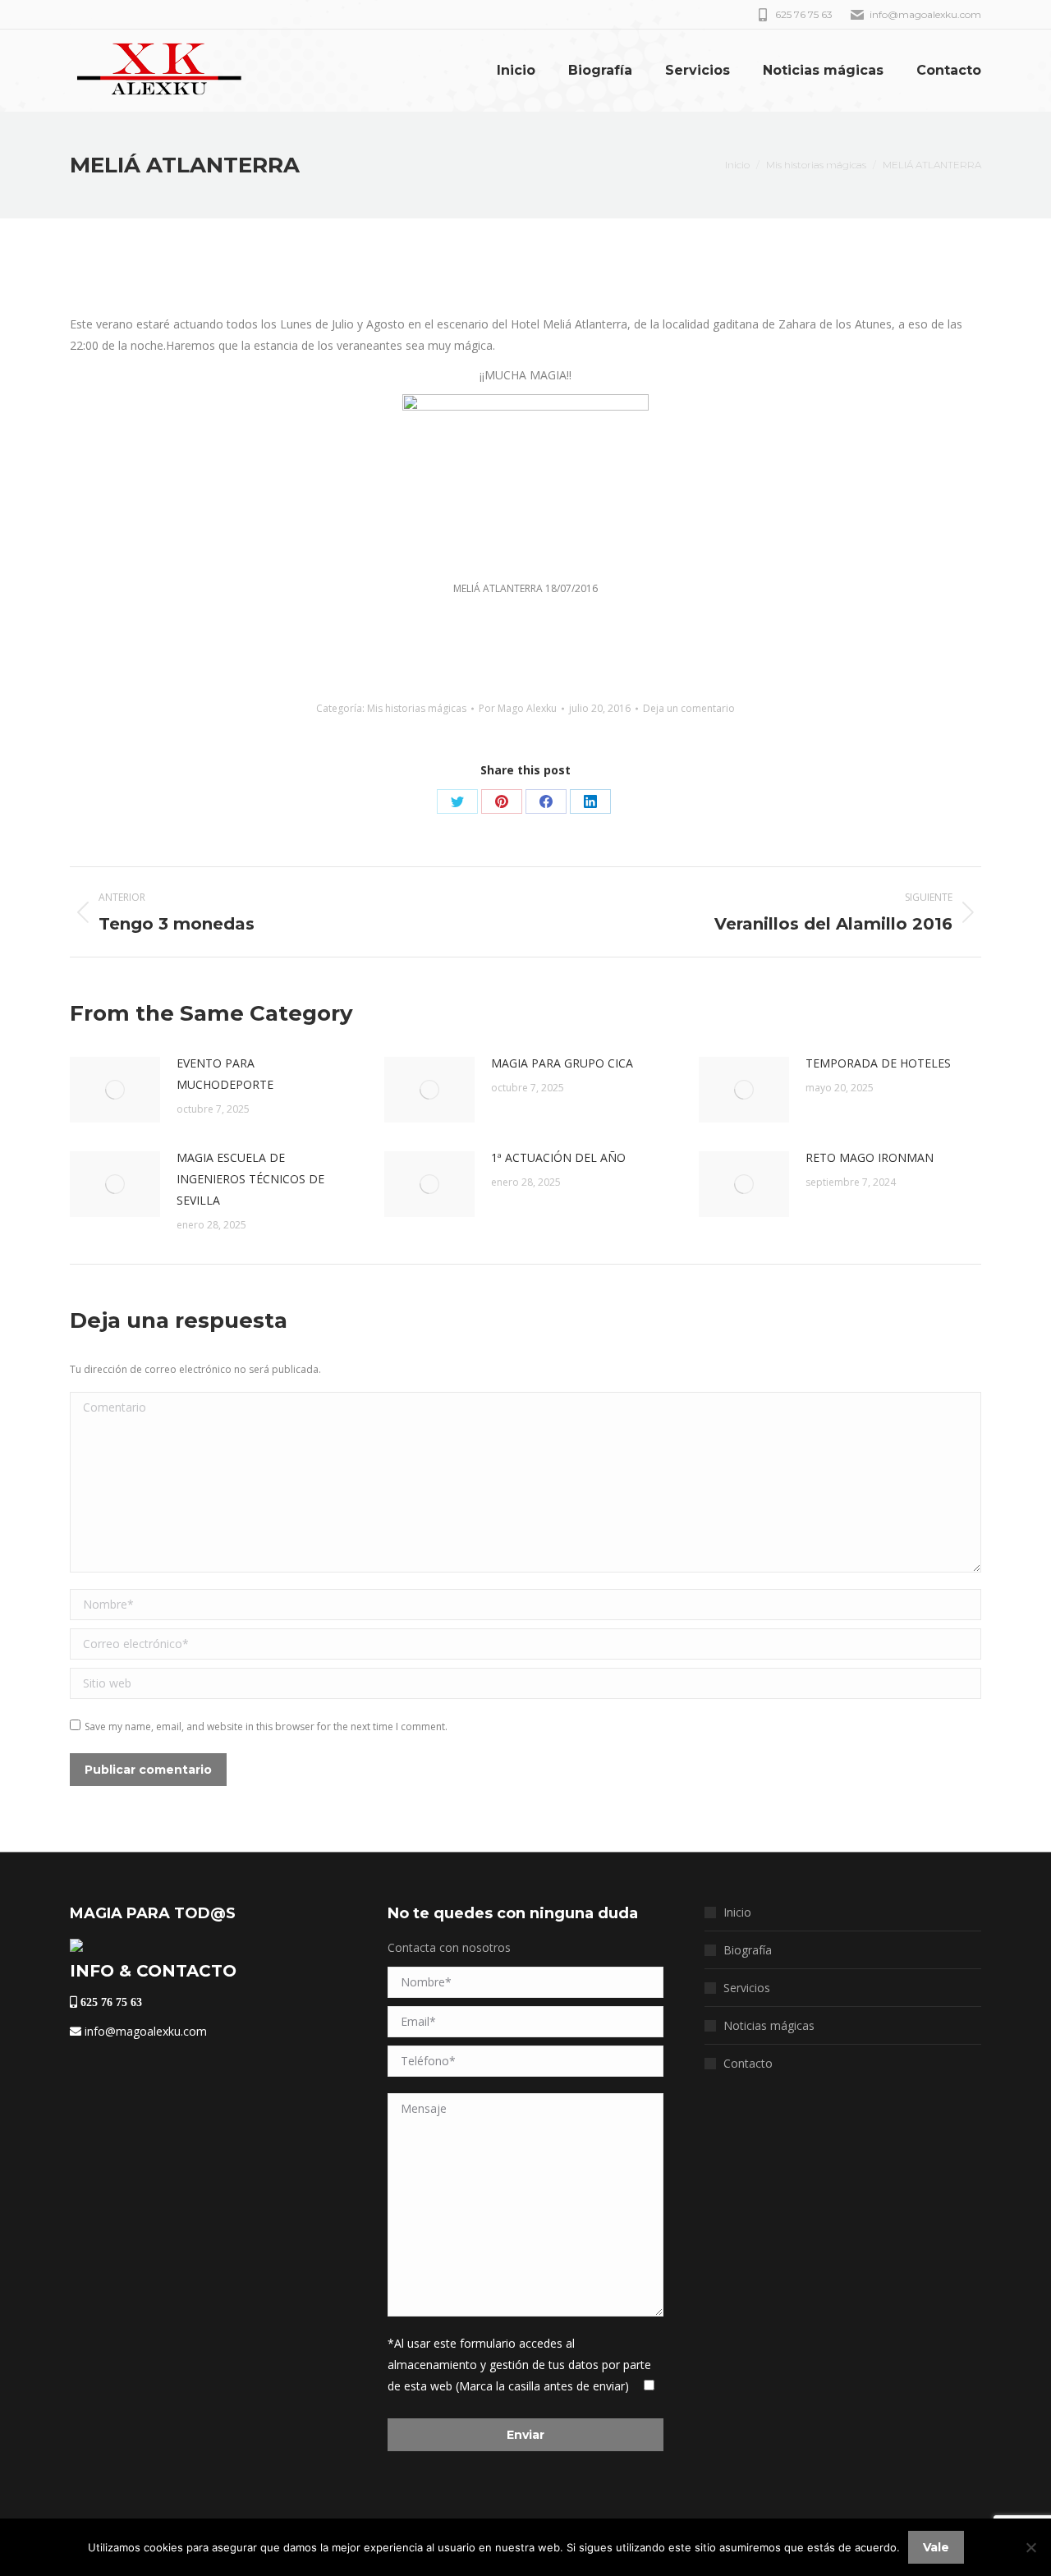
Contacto (748, 2063)
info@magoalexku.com (144, 2031)
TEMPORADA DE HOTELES (878, 1063)
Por (518, 708)
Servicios (747, 1988)
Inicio (737, 1912)
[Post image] (115, 1090)
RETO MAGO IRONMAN (870, 1157)
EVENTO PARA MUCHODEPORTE (225, 1074)
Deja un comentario (689, 708)
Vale (936, 2547)
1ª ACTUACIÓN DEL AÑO (558, 1157)
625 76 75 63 (110, 2002)
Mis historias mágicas (417, 708)
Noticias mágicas (769, 2025)
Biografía (748, 1950)
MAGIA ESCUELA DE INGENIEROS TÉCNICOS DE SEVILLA (250, 1179)
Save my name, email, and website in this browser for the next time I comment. (266, 1727)
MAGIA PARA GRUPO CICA (562, 1063)
